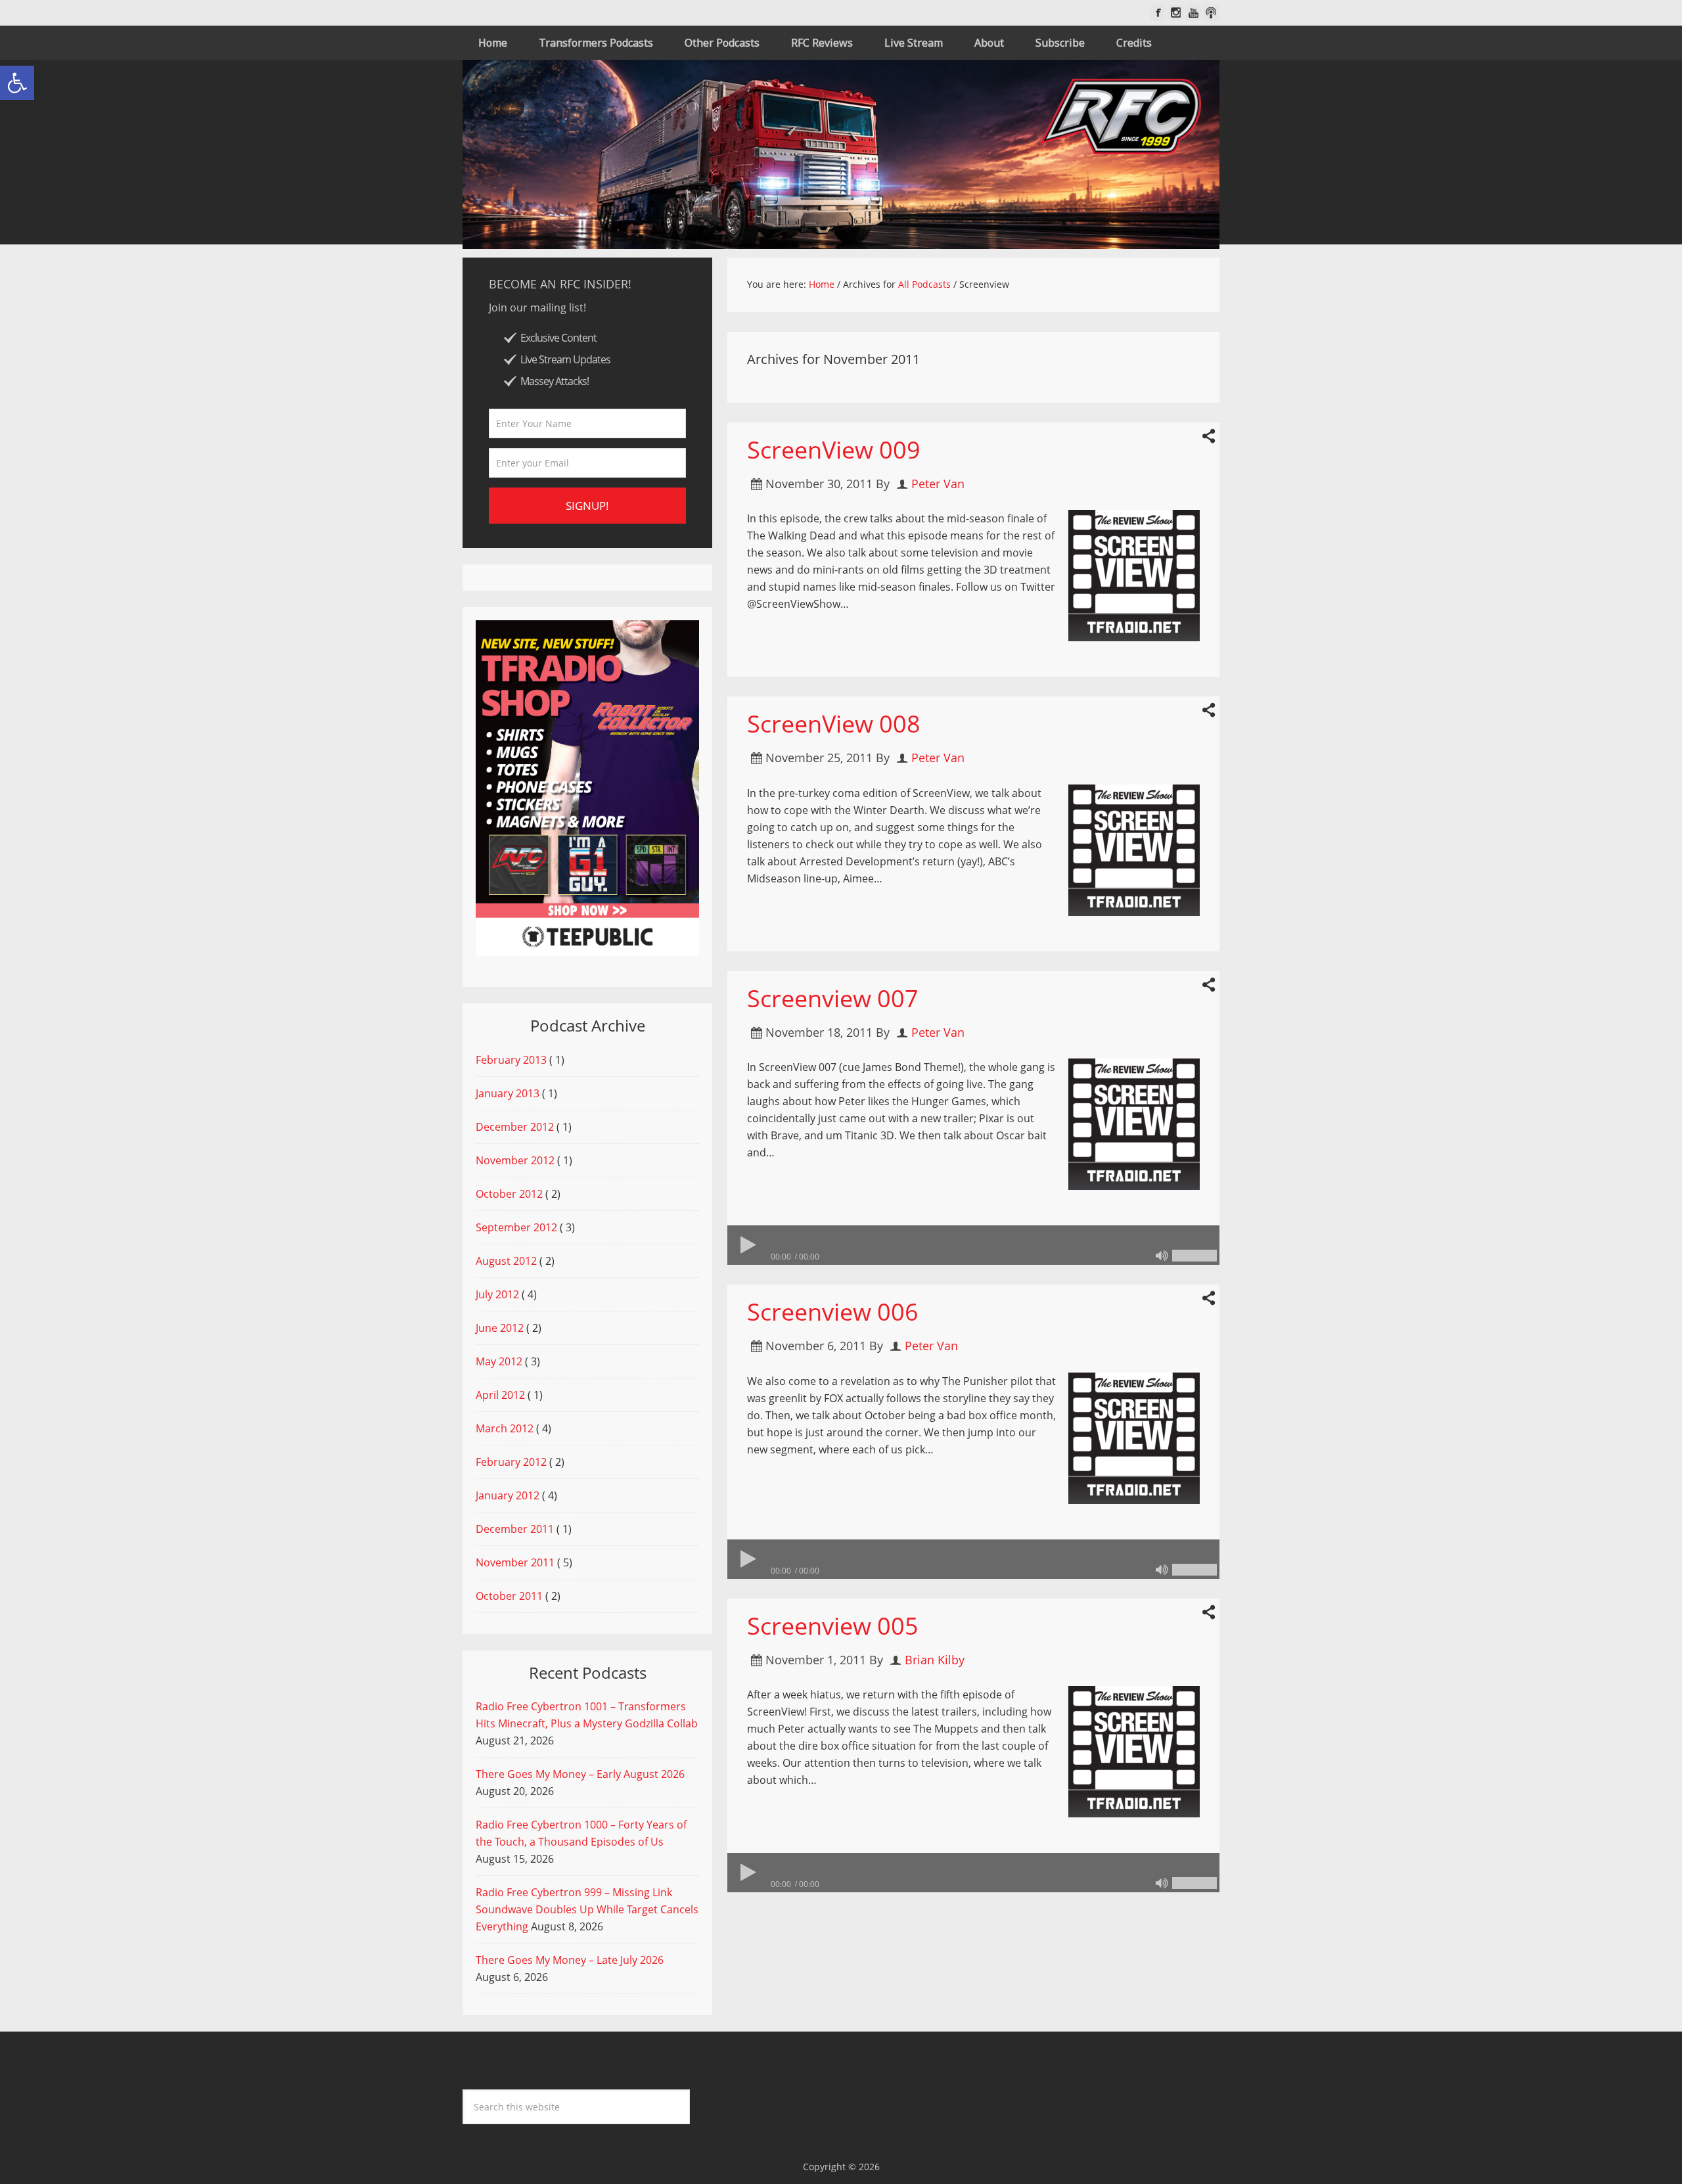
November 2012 (515, 1160)
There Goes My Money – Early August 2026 (580, 1774)
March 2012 (505, 1428)
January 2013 (508, 1093)
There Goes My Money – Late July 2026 (570, 1960)
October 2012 (509, 1194)
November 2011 (515, 1562)
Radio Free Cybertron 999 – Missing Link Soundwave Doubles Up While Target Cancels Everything (587, 1909)
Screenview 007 (833, 998)
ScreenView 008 (834, 724)
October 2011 (509, 1596)
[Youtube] (1193, 13)
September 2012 (516, 1227)
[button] (17, 83)
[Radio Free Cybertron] (841, 154)
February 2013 (511, 1060)
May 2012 (499, 1361)
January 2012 (508, 1495)
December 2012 (515, 1127)
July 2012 (497, 1294)
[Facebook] (1158, 13)
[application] (973, 1245)
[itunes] (1211, 13)
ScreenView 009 (834, 450)
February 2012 (511, 1462)
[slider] (1194, 1256)
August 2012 (506, 1261)
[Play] (747, 1245)
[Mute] (1162, 1256)
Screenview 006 (833, 1312)
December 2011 (515, 1529)
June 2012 (500, 1328)
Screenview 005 (833, 1626)
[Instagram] (1176, 13)
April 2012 (500, 1395)
